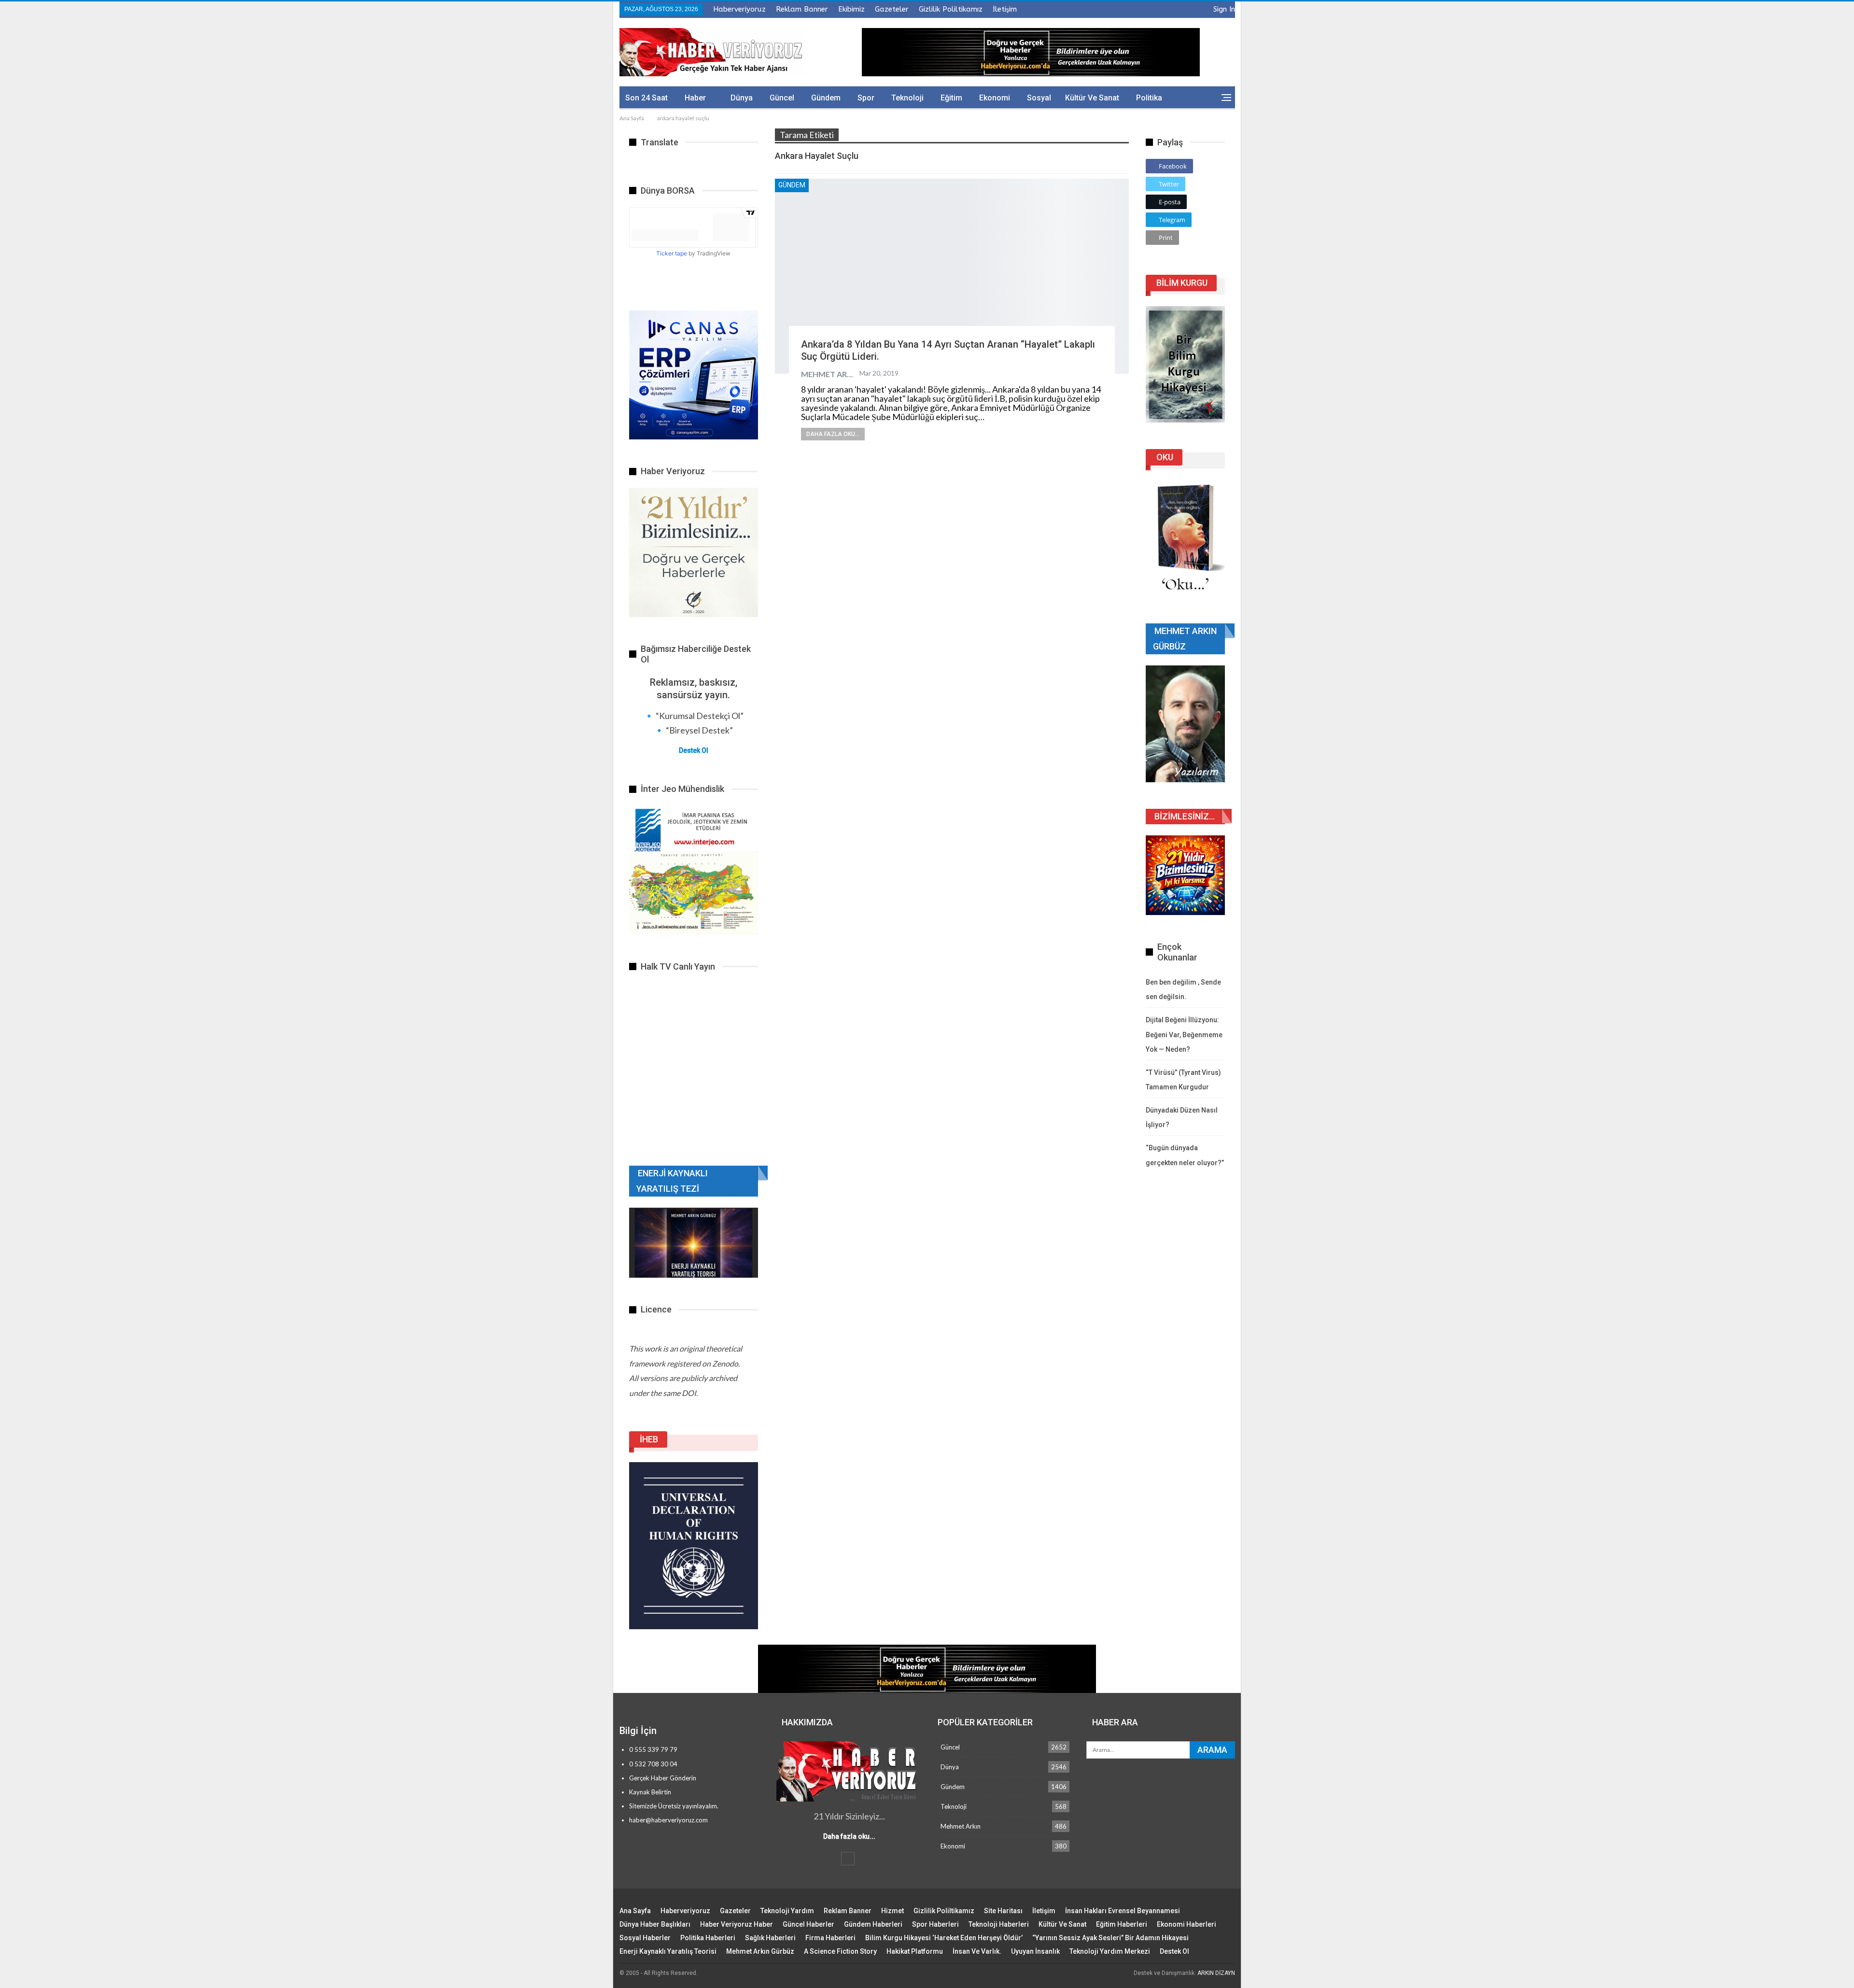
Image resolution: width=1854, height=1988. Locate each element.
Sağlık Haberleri (770, 1938)
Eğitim (951, 98)
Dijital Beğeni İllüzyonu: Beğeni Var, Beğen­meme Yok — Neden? (1184, 1035)
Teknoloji (907, 98)
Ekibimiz (851, 9)
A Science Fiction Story (840, 1951)
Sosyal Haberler (645, 1938)
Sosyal (1039, 98)
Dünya (742, 98)
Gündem (826, 98)
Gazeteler (892, 9)
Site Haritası (1003, 1911)
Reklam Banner (802, 9)
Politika (1149, 98)
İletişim (1005, 9)
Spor (866, 98)
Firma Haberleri (830, 1938)
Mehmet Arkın (961, 1826)
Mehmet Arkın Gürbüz (760, 1951)
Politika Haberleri (708, 1938)
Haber (695, 98)
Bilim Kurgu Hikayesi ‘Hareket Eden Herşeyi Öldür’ (944, 1938)
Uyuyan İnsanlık (1035, 1951)
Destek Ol (694, 750)
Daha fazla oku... (833, 434)
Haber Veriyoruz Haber (737, 1924)
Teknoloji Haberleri (999, 1924)
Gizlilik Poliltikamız (951, 9)
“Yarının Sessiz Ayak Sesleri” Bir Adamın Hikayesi (1110, 1938)
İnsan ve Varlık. (977, 1951)
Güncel (782, 98)
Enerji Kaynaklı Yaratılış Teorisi (668, 1951)
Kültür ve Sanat (1092, 98)
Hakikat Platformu (915, 1951)
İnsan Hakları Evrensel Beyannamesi (1123, 1911)
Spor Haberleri (935, 1924)
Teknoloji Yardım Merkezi (1110, 1951)
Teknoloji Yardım (787, 1911)
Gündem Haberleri (873, 1924)
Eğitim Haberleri (1122, 1924)
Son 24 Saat (646, 98)
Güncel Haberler (808, 1924)
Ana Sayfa (635, 1911)
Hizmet (892, 1911)
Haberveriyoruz (739, 9)
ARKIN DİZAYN (1216, 1973)
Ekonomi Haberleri (1187, 1924)
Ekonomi (995, 98)
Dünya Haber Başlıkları (655, 1924)
